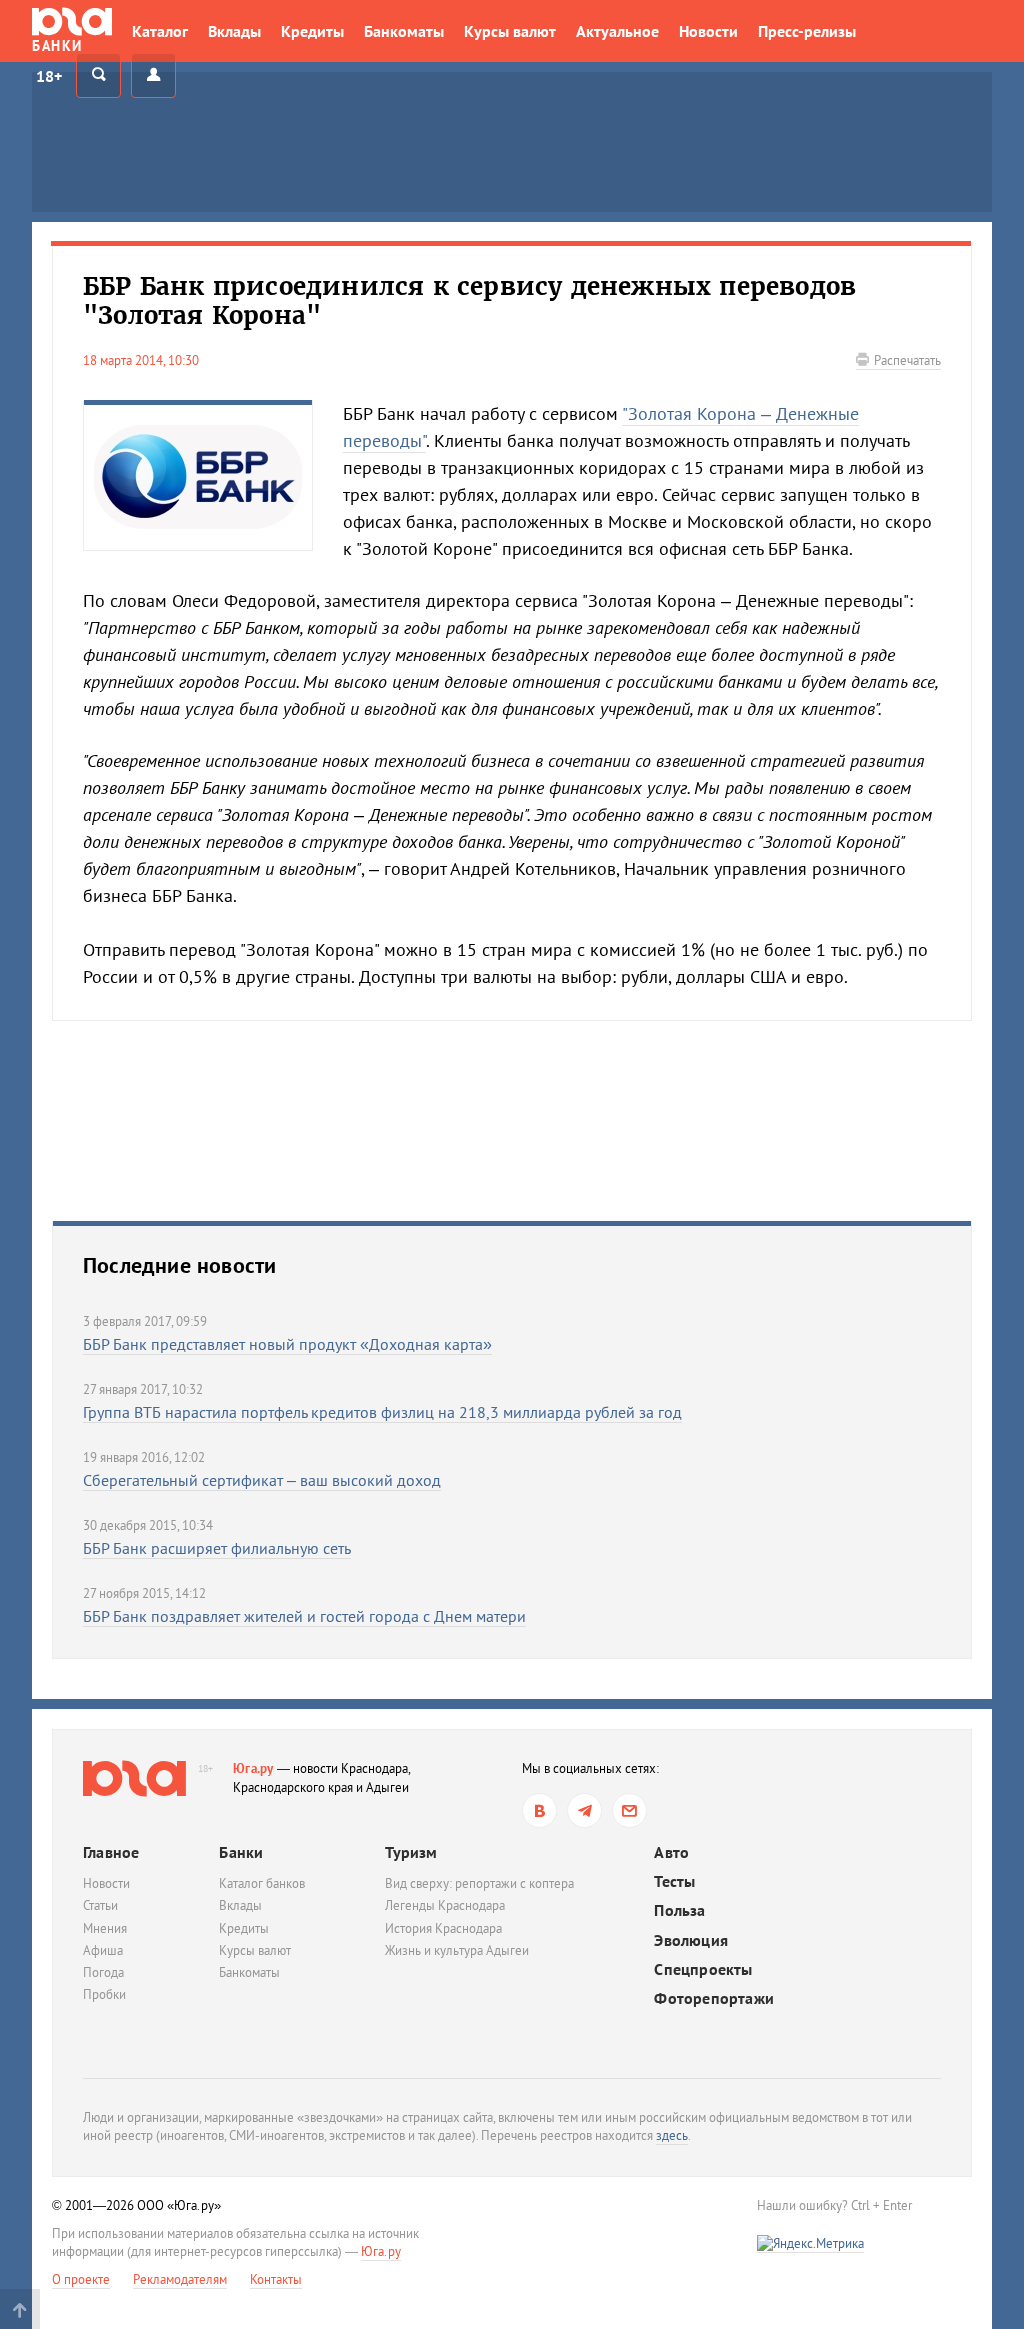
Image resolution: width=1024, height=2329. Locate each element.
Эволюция (691, 1940)
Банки (241, 1852)
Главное (111, 1852)
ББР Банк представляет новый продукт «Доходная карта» (287, 1344)
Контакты (276, 2279)
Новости (708, 31)
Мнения (105, 1928)
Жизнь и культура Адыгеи (457, 1950)
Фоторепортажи (714, 1998)
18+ (49, 76)
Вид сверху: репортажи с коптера (479, 1883)
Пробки (104, 1994)
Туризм (411, 1852)
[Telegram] (584, 1810)
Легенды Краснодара (445, 1905)
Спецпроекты (703, 1969)
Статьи (100, 1905)
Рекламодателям (180, 2279)
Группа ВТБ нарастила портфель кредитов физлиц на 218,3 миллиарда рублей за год (382, 1412)
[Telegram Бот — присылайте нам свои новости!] (629, 1810)
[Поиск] (98, 75)
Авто (671, 1852)
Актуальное (617, 31)
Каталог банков (262, 1883)
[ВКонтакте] (539, 1810)
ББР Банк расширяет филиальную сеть (217, 1548)
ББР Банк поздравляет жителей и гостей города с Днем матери (304, 1616)
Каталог (160, 31)
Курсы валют (510, 31)
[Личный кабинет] (153, 75)
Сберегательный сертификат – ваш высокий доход (262, 1480)
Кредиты (312, 31)
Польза (679, 1910)
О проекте (81, 2279)
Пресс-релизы (807, 31)
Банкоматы (404, 31)
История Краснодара (443, 1928)
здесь (672, 2135)
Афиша (103, 1950)
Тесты (674, 1881)
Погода (103, 1972)
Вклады (234, 31)
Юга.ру (253, 1768)
